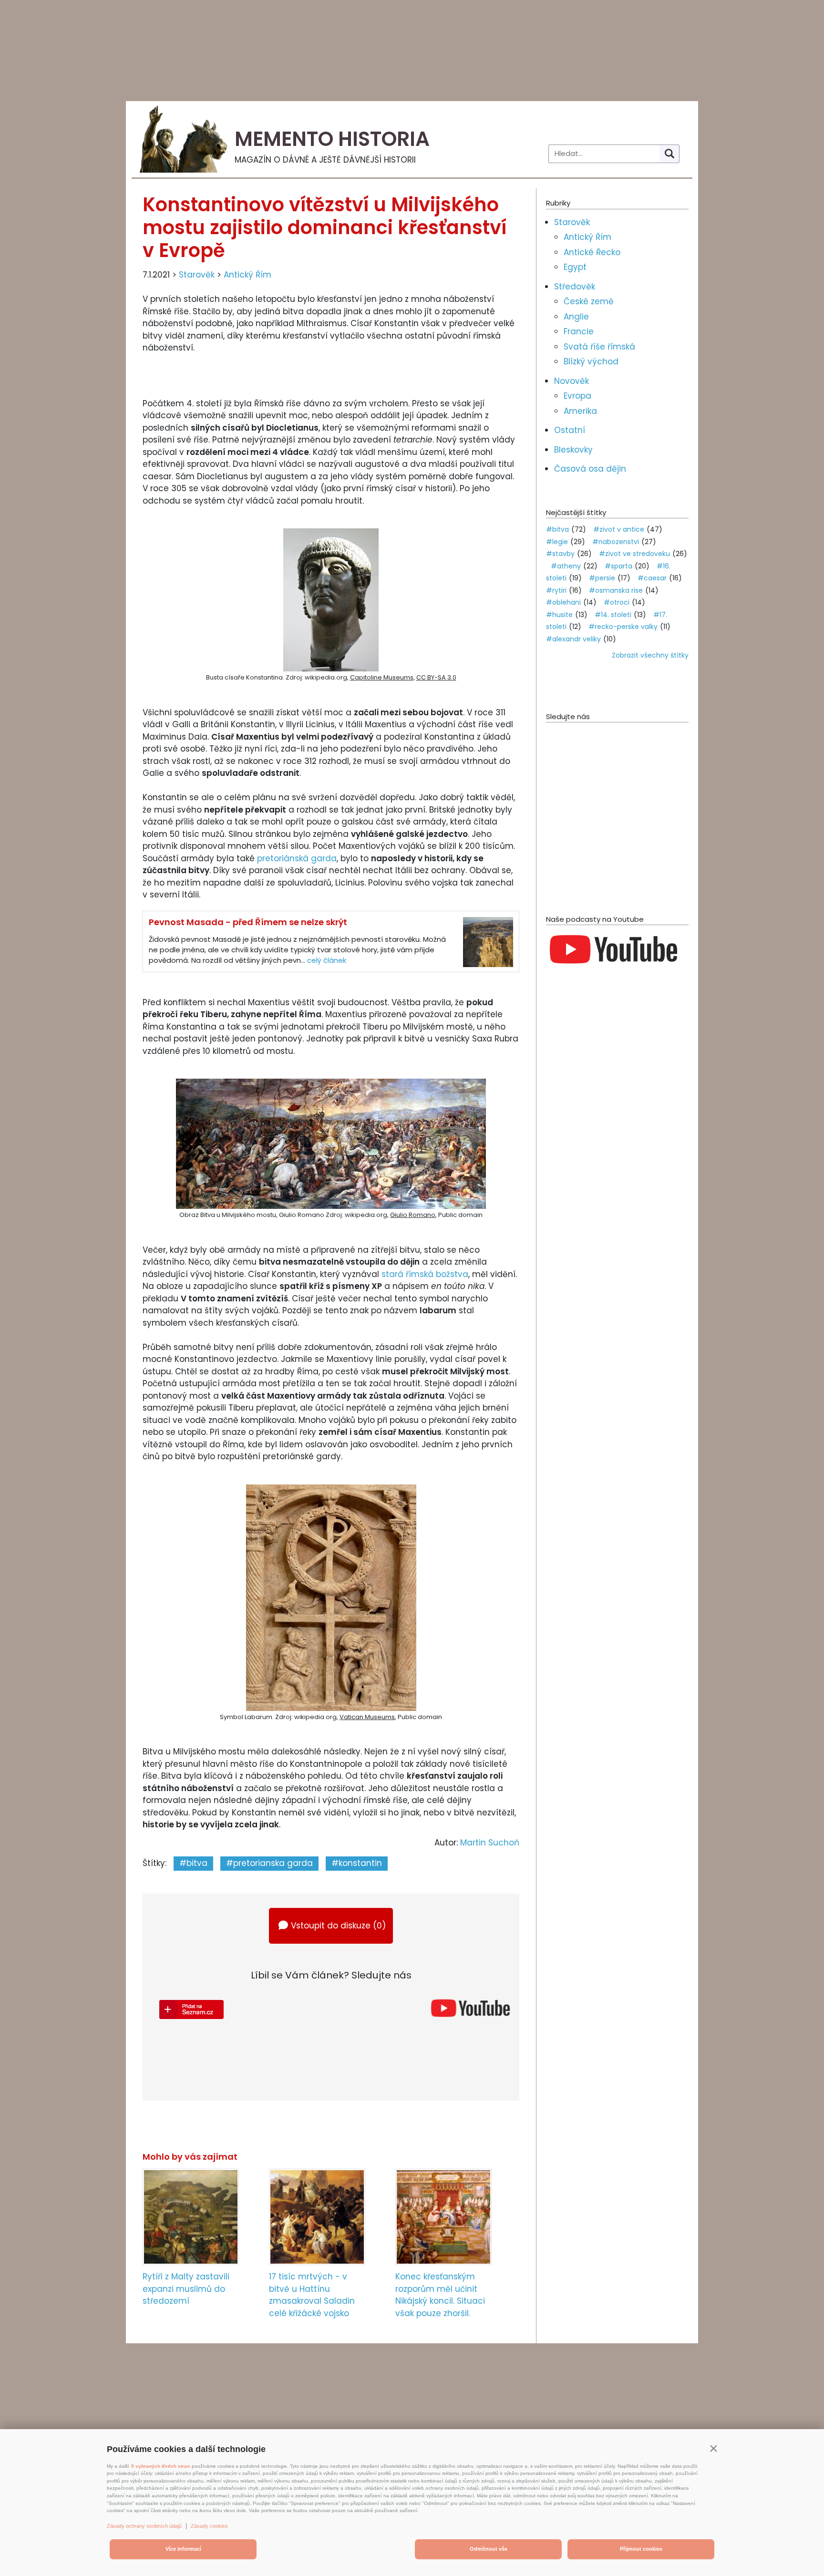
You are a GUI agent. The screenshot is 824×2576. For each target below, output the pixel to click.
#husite (559, 615)
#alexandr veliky (573, 639)
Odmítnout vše (489, 2549)
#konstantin (357, 1863)
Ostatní (570, 430)
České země (589, 301)
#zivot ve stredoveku (634, 554)
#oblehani (563, 602)
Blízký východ (591, 361)
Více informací (183, 2549)
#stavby (560, 554)
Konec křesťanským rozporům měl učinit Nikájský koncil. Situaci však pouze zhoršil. (440, 2295)
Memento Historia (332, 139)
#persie (602, 578)
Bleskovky (573, 450)
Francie (579, 331)
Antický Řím (247, 275)
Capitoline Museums (382, 677)
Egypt (575, 267)
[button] (713, 2448)
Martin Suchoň (490, 1843)
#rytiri (556, 590)
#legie (557, 542)
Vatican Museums (367, 1717)
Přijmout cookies (641, 2549)
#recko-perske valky (623, 627)
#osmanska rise (616, 590)
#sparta (618, 566)
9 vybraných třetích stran (160, 2466)
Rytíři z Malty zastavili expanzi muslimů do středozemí (186, 2289)
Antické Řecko (592, 252)
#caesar (652, 578)
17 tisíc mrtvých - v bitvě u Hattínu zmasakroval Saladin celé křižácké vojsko (312, 2295)
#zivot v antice (619, 529)
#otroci (617, 602)
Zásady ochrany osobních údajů (144, 2526)
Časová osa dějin (590, 469)
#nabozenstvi (616, 542)
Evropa (577, 396)
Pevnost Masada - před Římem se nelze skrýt (248, 922)
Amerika (580, 411)
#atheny (566, 566)
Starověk (197, 275)
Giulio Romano (413, 1215)
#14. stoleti (613, 615)
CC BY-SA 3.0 (436, 677)
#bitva (193, 1863)
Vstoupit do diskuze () (338, 1926)
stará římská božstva (425, 1274)
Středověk (575, 287)
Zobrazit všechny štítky (650, 655)
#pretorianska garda (269, 1863)
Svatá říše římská (599, 347)
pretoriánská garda (297, 858)
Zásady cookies (209, 2526)
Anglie (576, 317)
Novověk (572, 381)
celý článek (327, 960)
